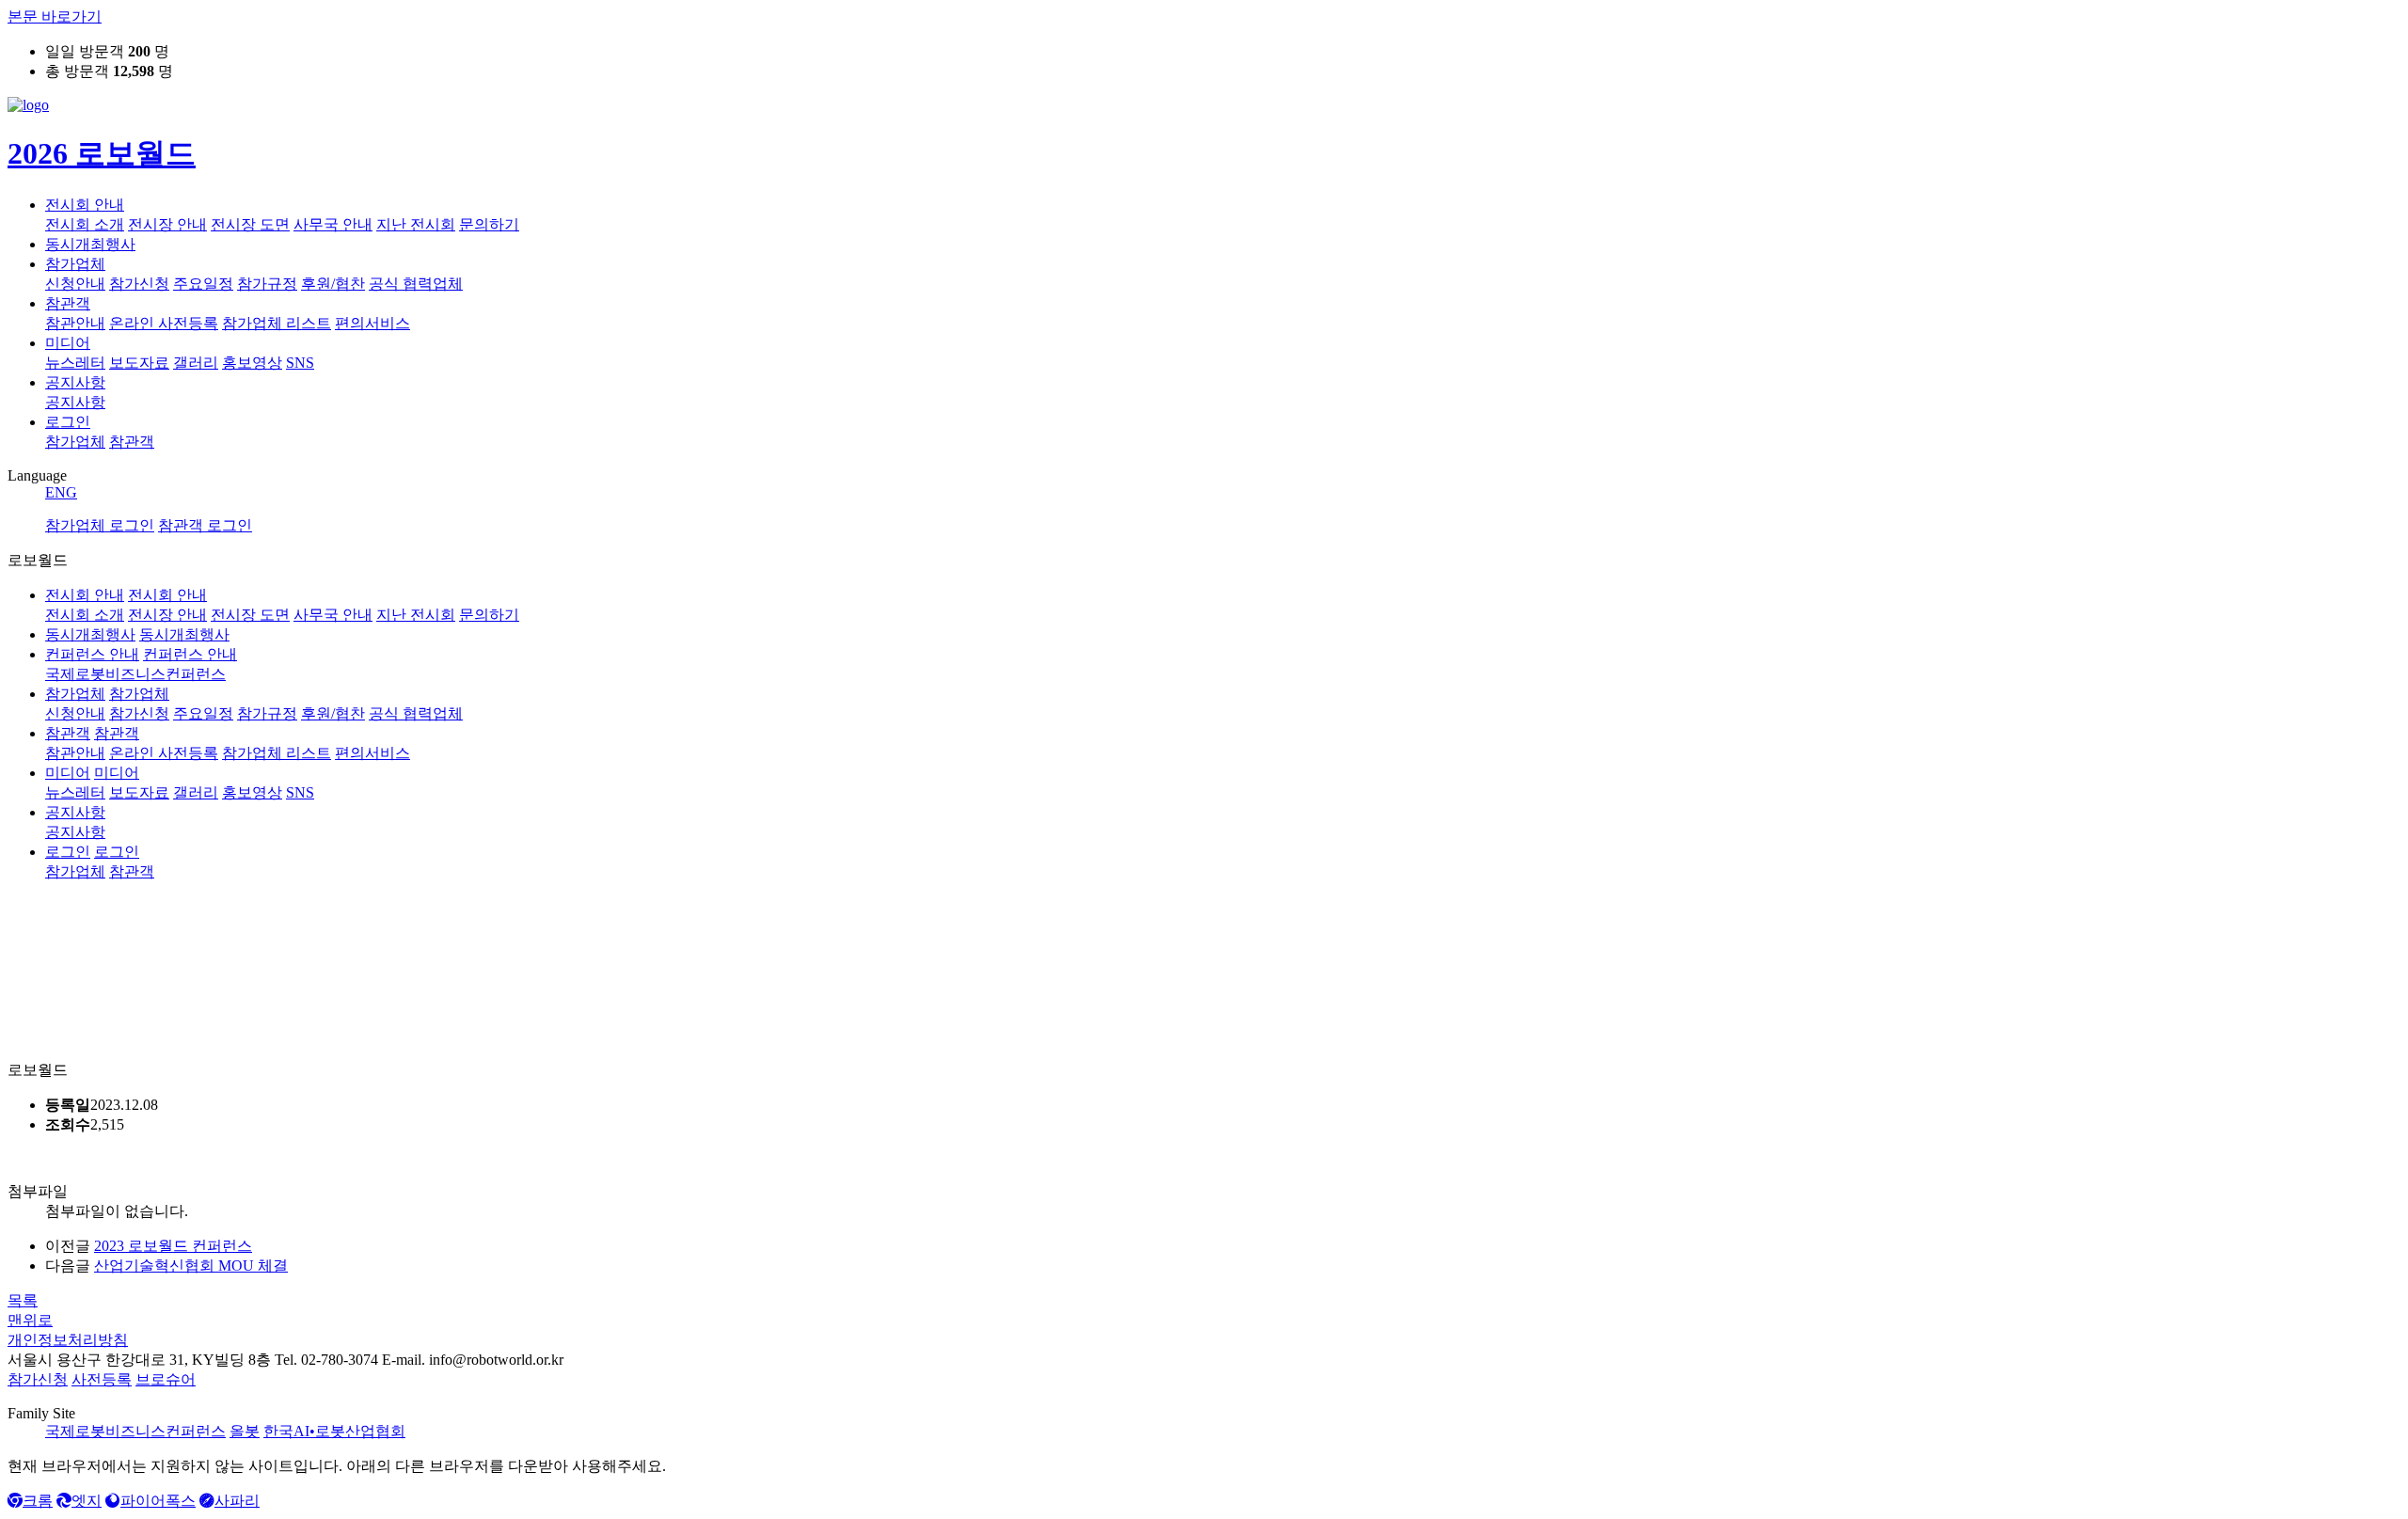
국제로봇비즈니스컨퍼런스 (135, 1431)
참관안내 (75, 323)
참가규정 (267, 284)
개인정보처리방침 (68, 1340)
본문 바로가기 (55, 16)
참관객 (68, 303)
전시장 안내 (167, 224)
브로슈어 (166, 1379)
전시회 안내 (85, 205)
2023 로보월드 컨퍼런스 (173, 1246)
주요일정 (203, 284)
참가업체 (75, 264)
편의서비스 (372, 323)
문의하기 (489, 224)
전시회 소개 (85, 224)
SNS (300, 363)
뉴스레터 (75, 363)
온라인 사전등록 (164, 323)
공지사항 (75, 382)
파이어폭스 (158, 1501)
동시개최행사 (90, 244)
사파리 (237, 1501)
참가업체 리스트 (277, 323)
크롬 (38, 1501)
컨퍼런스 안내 (92, 654)
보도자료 (139, 363)
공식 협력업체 (416, 284)
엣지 (87, 1501)
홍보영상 (252, 363)
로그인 (68, 422)
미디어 (68, 343)
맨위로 (30, 1320)
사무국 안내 (333, 224)
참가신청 (139, 284)
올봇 (245, 1431)
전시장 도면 (250, 224)
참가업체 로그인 (100, 525)
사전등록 (102, 1379)
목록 (23, 1300)
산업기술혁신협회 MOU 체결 (191, 1266)
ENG (61, 492)
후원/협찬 (333, 284)
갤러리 (196, 363)
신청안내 (75, 284)
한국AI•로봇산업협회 (334, 1431)
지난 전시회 (416, 224)
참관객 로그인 (205, 525)
